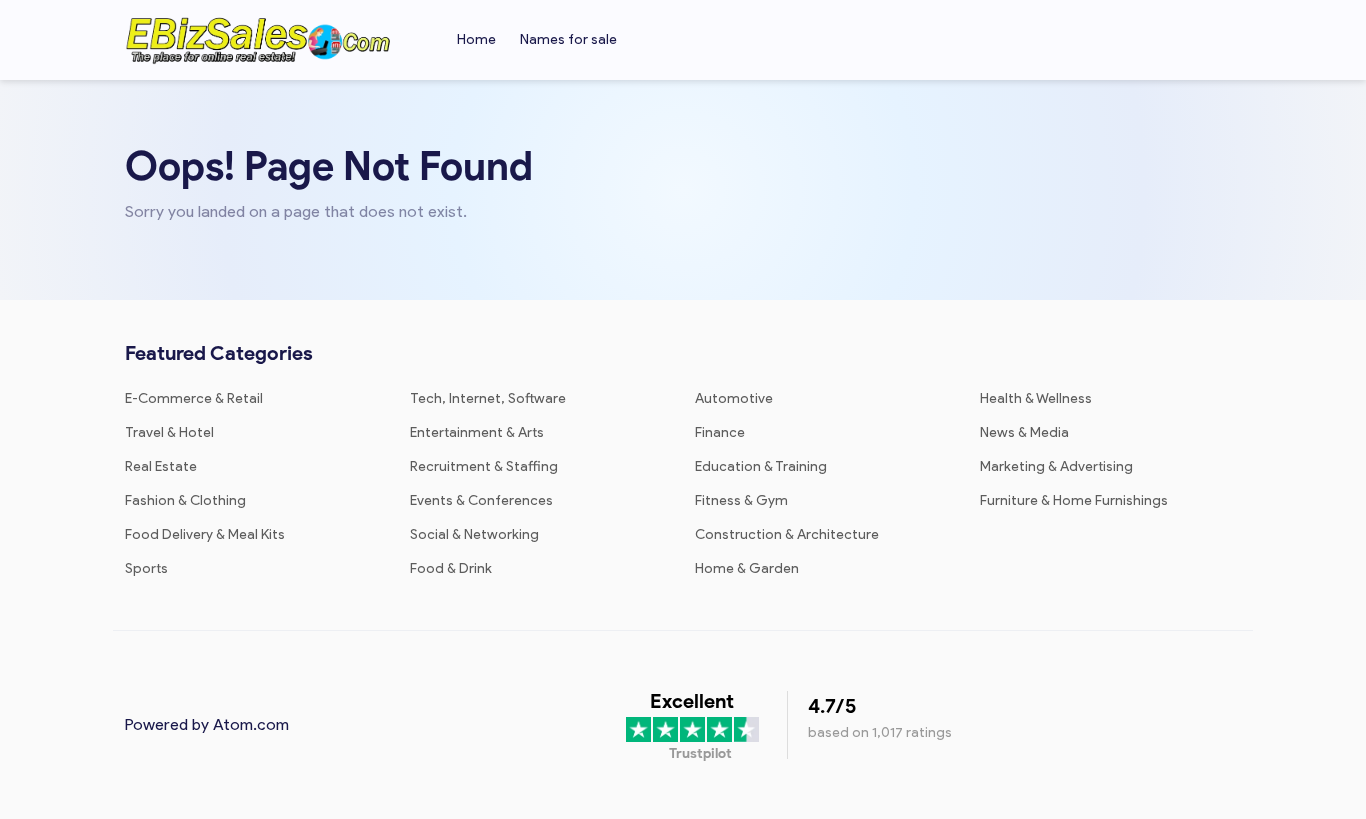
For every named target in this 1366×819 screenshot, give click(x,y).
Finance (720, 432)
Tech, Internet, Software (488, 398)
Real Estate (161, 466)
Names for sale (568, 39)
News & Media (1024, 432)
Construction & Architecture (787, 534)
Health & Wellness (1036, 398)
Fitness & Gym (741, 500)
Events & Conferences (481, 500)
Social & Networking (474, 534)
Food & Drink (451, 568)
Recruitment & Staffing (484, 466)
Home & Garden (747, 568)
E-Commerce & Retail (194, 398)
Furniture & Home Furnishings (1074, 500)
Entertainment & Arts (477, 432)
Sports (146, 568)
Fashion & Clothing (185, 500)
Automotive (734, 398)
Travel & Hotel (169, 432)
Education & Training (761, 466)
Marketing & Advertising (1056, 466)
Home (476, 39)
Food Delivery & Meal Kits (205, 534)
